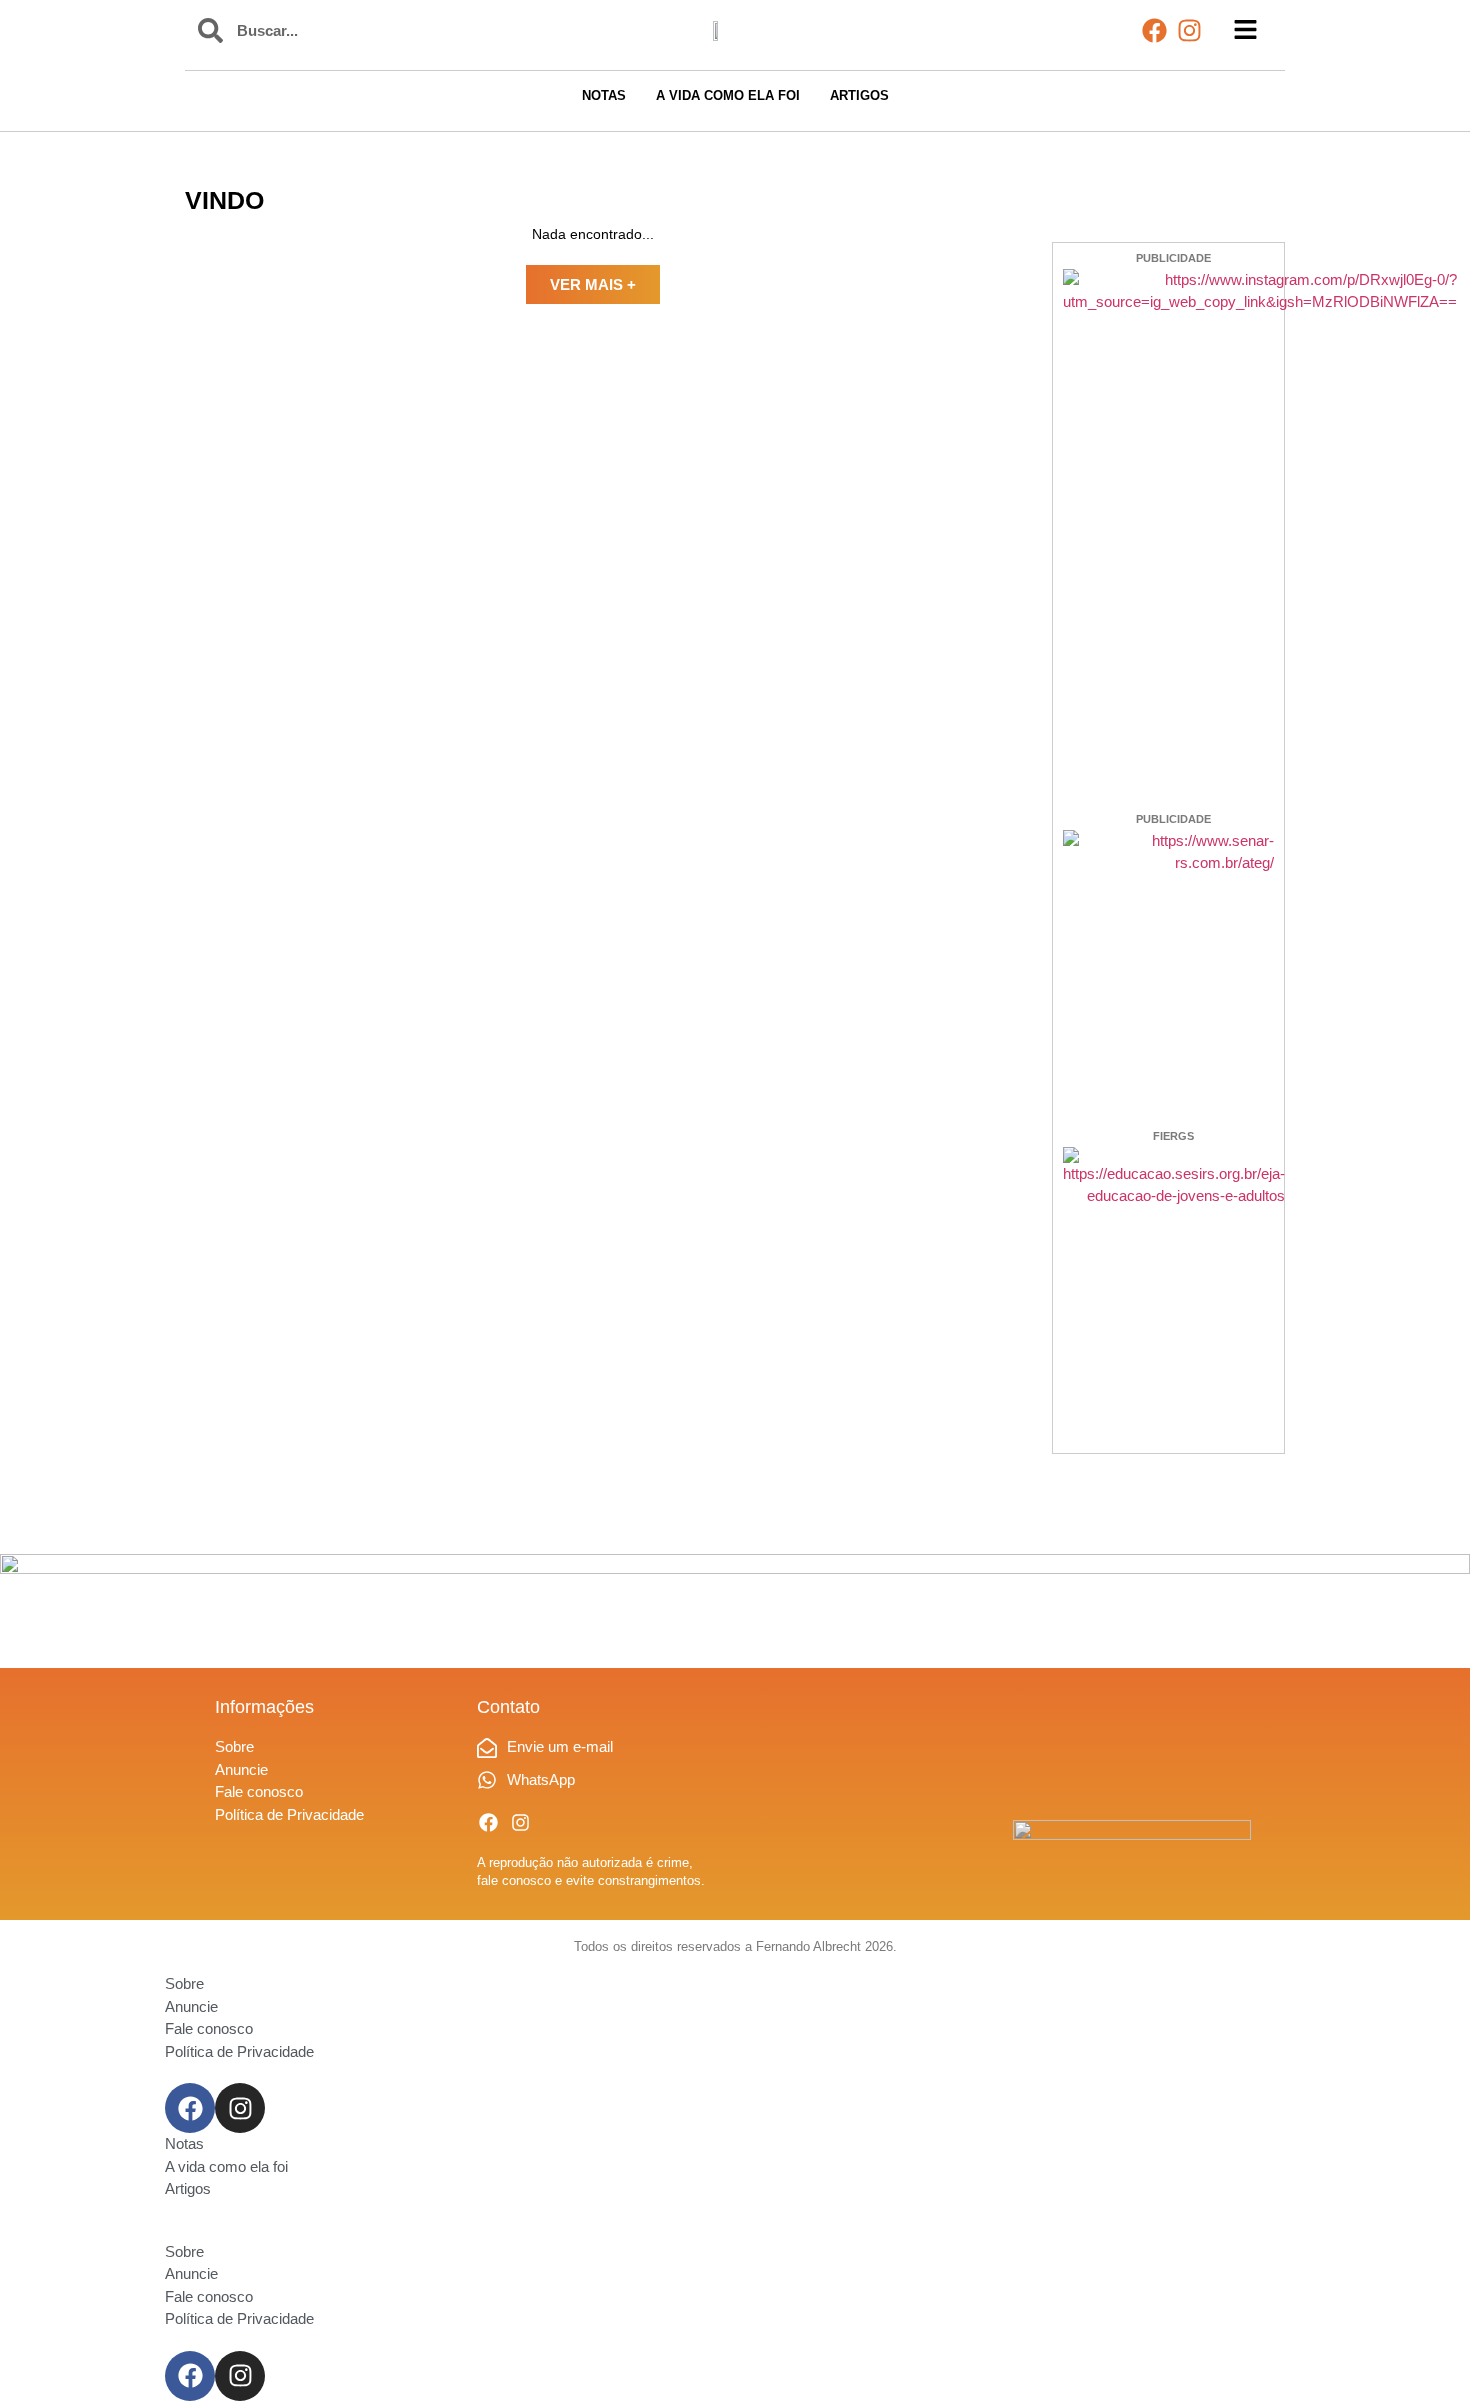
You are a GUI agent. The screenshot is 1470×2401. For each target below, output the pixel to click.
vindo (224, 200)
